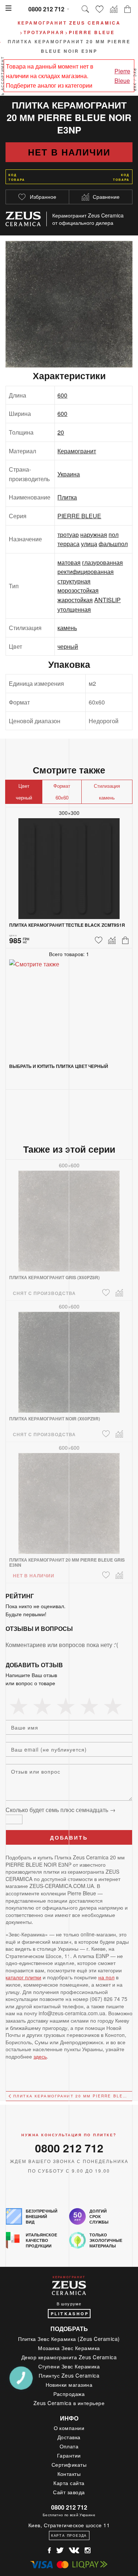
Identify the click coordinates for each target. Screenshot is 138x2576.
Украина (69, 474)
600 (62, 395)
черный (68, 646)
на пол (106, 1977)
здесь (40, 2056)
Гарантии (69, 2455)
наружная (94, 535)
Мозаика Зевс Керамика (69, 2348)
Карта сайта (69, 2483)
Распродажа (69, 2394)
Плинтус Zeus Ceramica (69, 2375)
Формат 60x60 (62, 792)
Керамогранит (77, 451)
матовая (69, 562)
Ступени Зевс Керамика (69, 2366)
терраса (68, 544)
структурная (74, 581)
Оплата (69, 2446)
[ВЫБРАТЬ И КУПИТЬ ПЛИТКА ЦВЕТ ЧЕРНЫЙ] (69, 1005)
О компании (69, 2428)
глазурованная (102, 562)
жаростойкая (75, 600)
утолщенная (74, 609)
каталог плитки (23, 1977)
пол (114, 535)
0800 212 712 (46, 9)
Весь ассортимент (3, 80)
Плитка (67, 497)
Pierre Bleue (122, 76)
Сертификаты (69, 2465)
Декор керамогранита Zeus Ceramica (69, 2357)
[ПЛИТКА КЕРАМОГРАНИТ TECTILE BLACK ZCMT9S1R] (69, 864)
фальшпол (113, 544)
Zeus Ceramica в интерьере (69, 2403)
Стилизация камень (107, 792)
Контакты (69, 2474)
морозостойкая (78, 590)
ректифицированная (86, 572)
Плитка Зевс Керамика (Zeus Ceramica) (69, 2339)
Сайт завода (69, 2492)
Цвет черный (24, 792)
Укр (135, 87)
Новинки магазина (69, 2385)
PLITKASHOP (70, 2314)
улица (89, 544)
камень (67, 628)
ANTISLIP (107, 600)
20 (61, 432)
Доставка (69, 2437)
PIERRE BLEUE (79, 516)
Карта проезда (69, 2535)
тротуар (68, 535)
